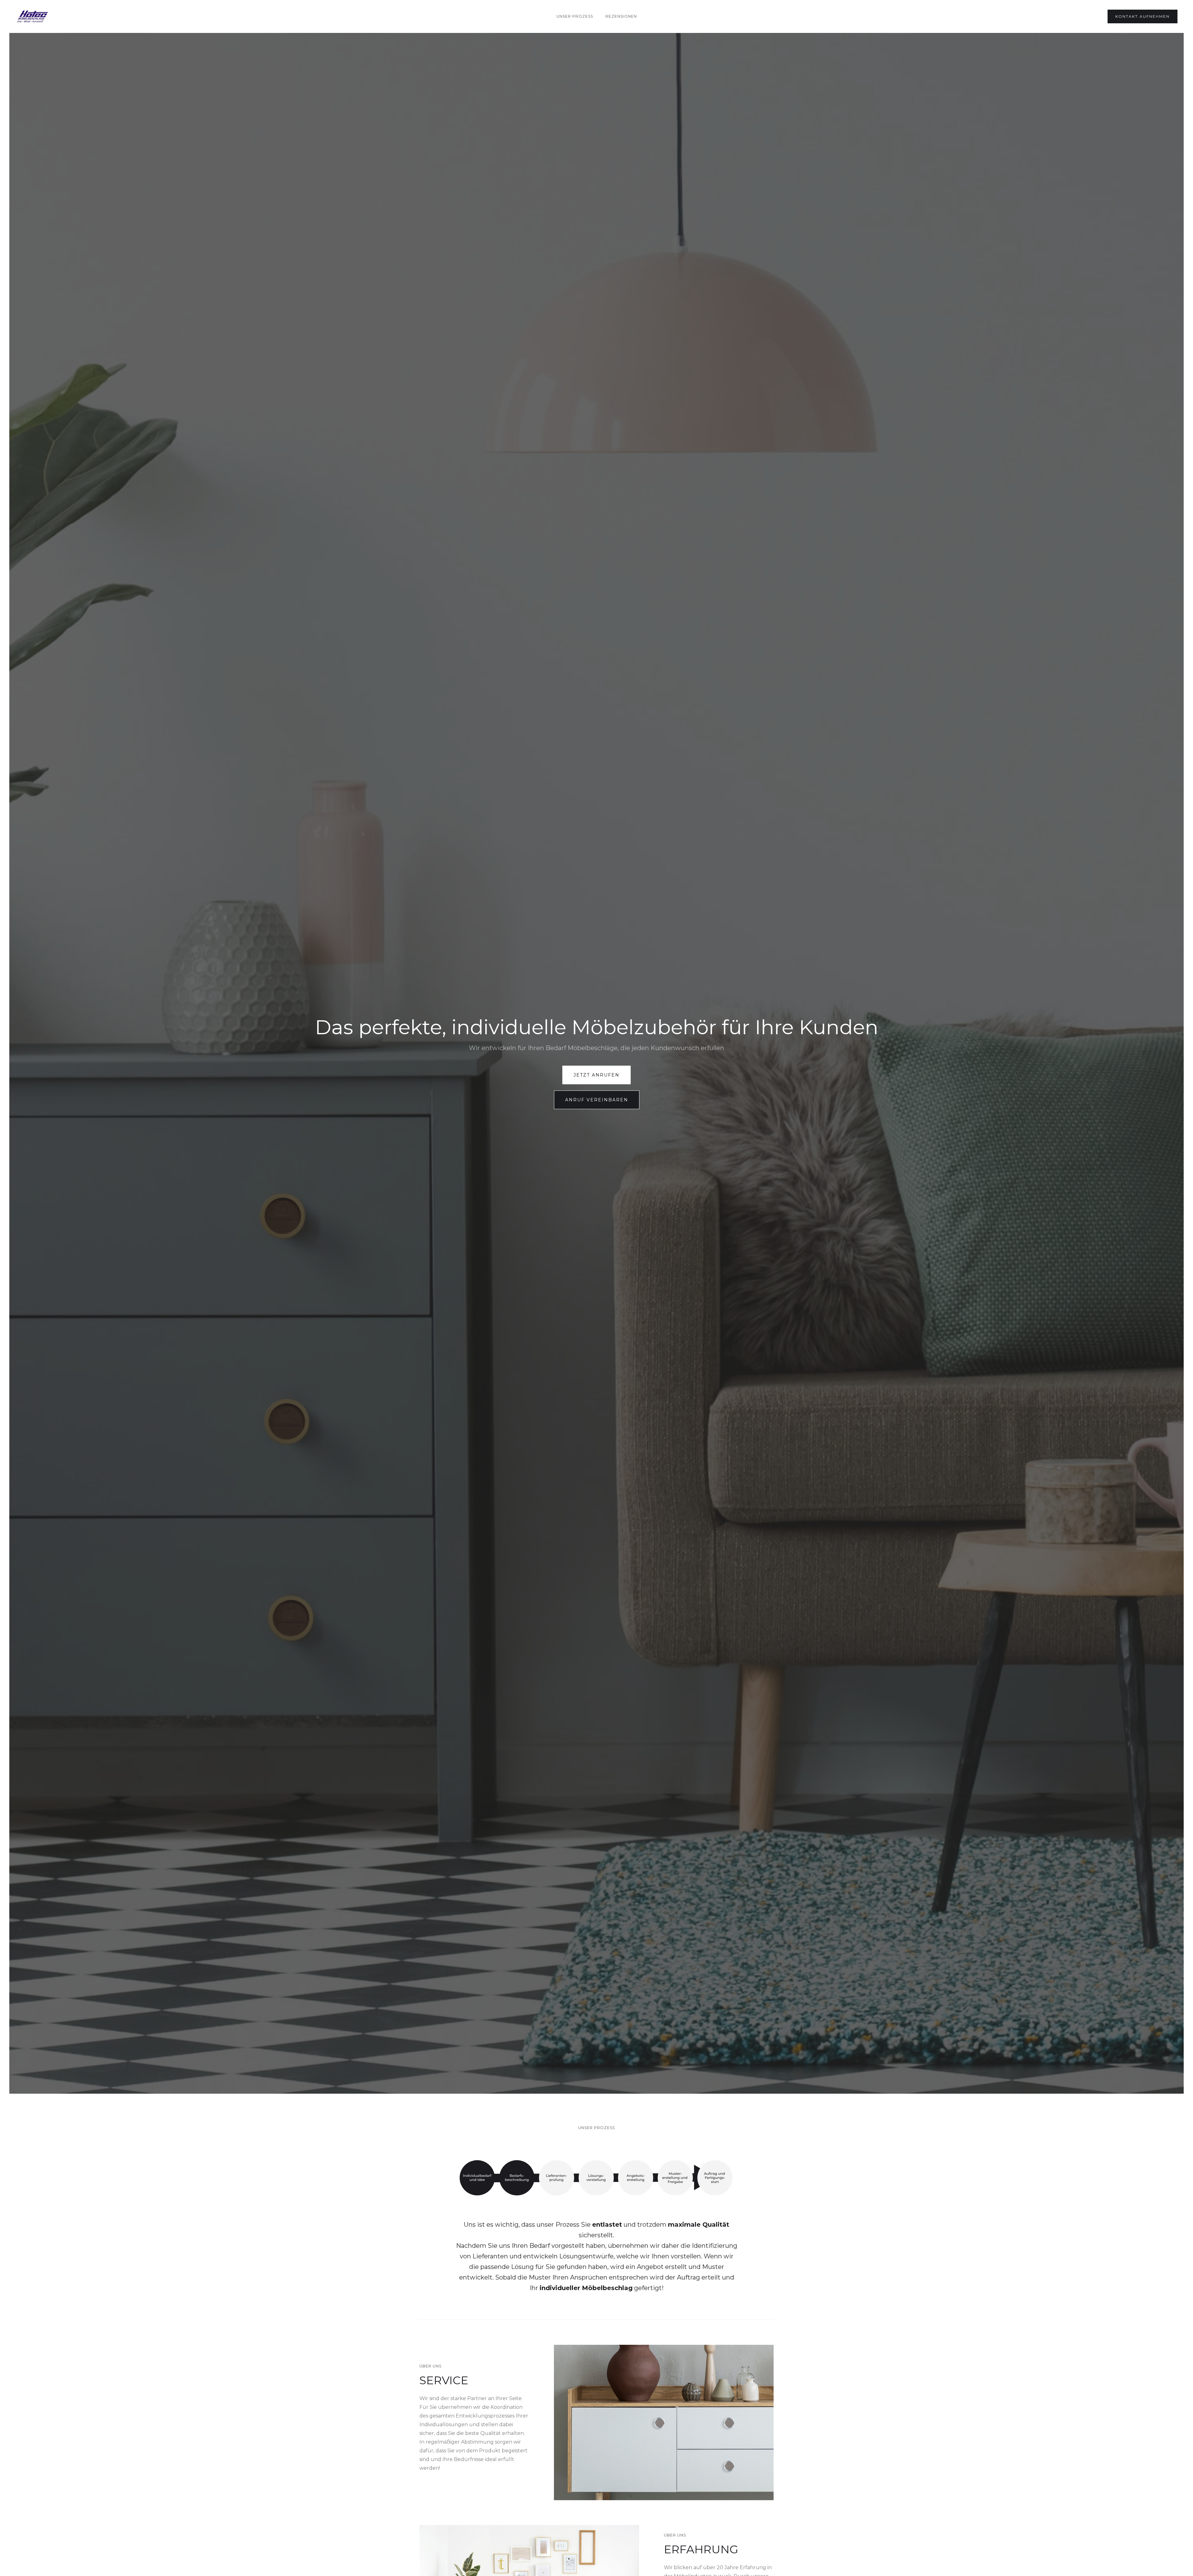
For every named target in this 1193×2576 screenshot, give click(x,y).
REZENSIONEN (621, 16)
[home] (32, 16)
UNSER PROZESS (575, 16)
